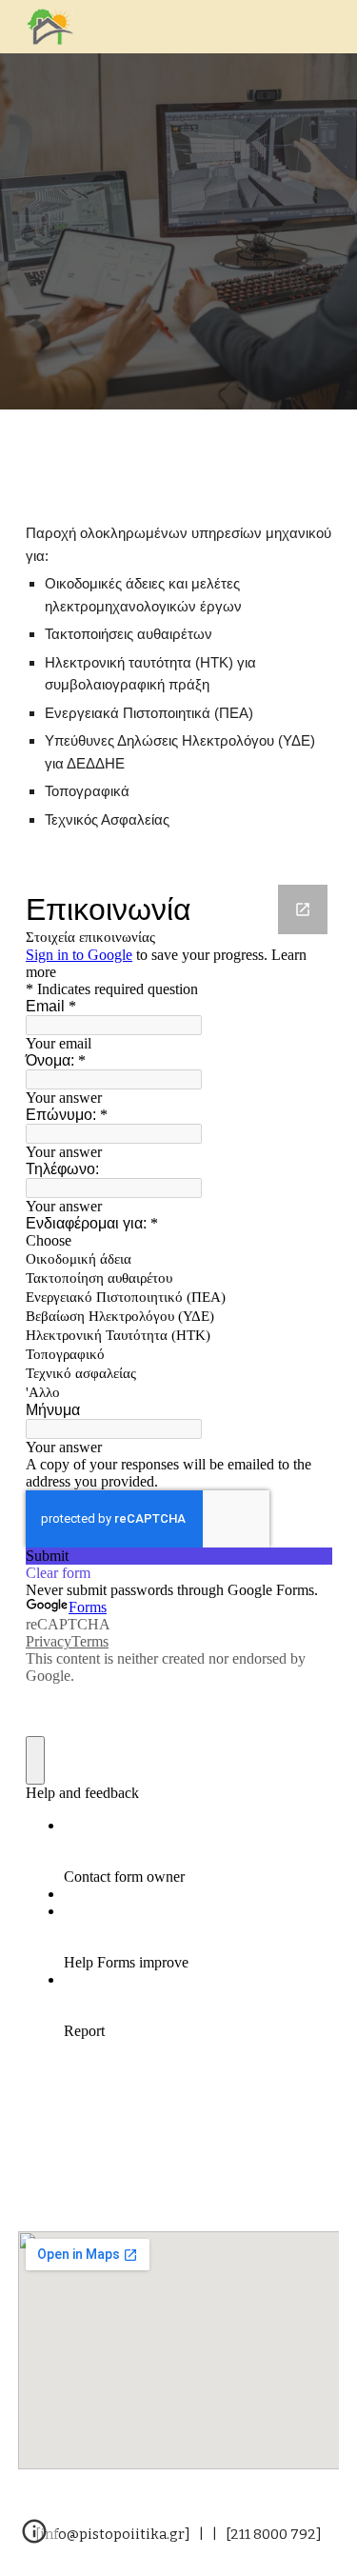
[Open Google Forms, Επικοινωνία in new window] (303, 909)
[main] (179, 677)
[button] (34, 2538)
